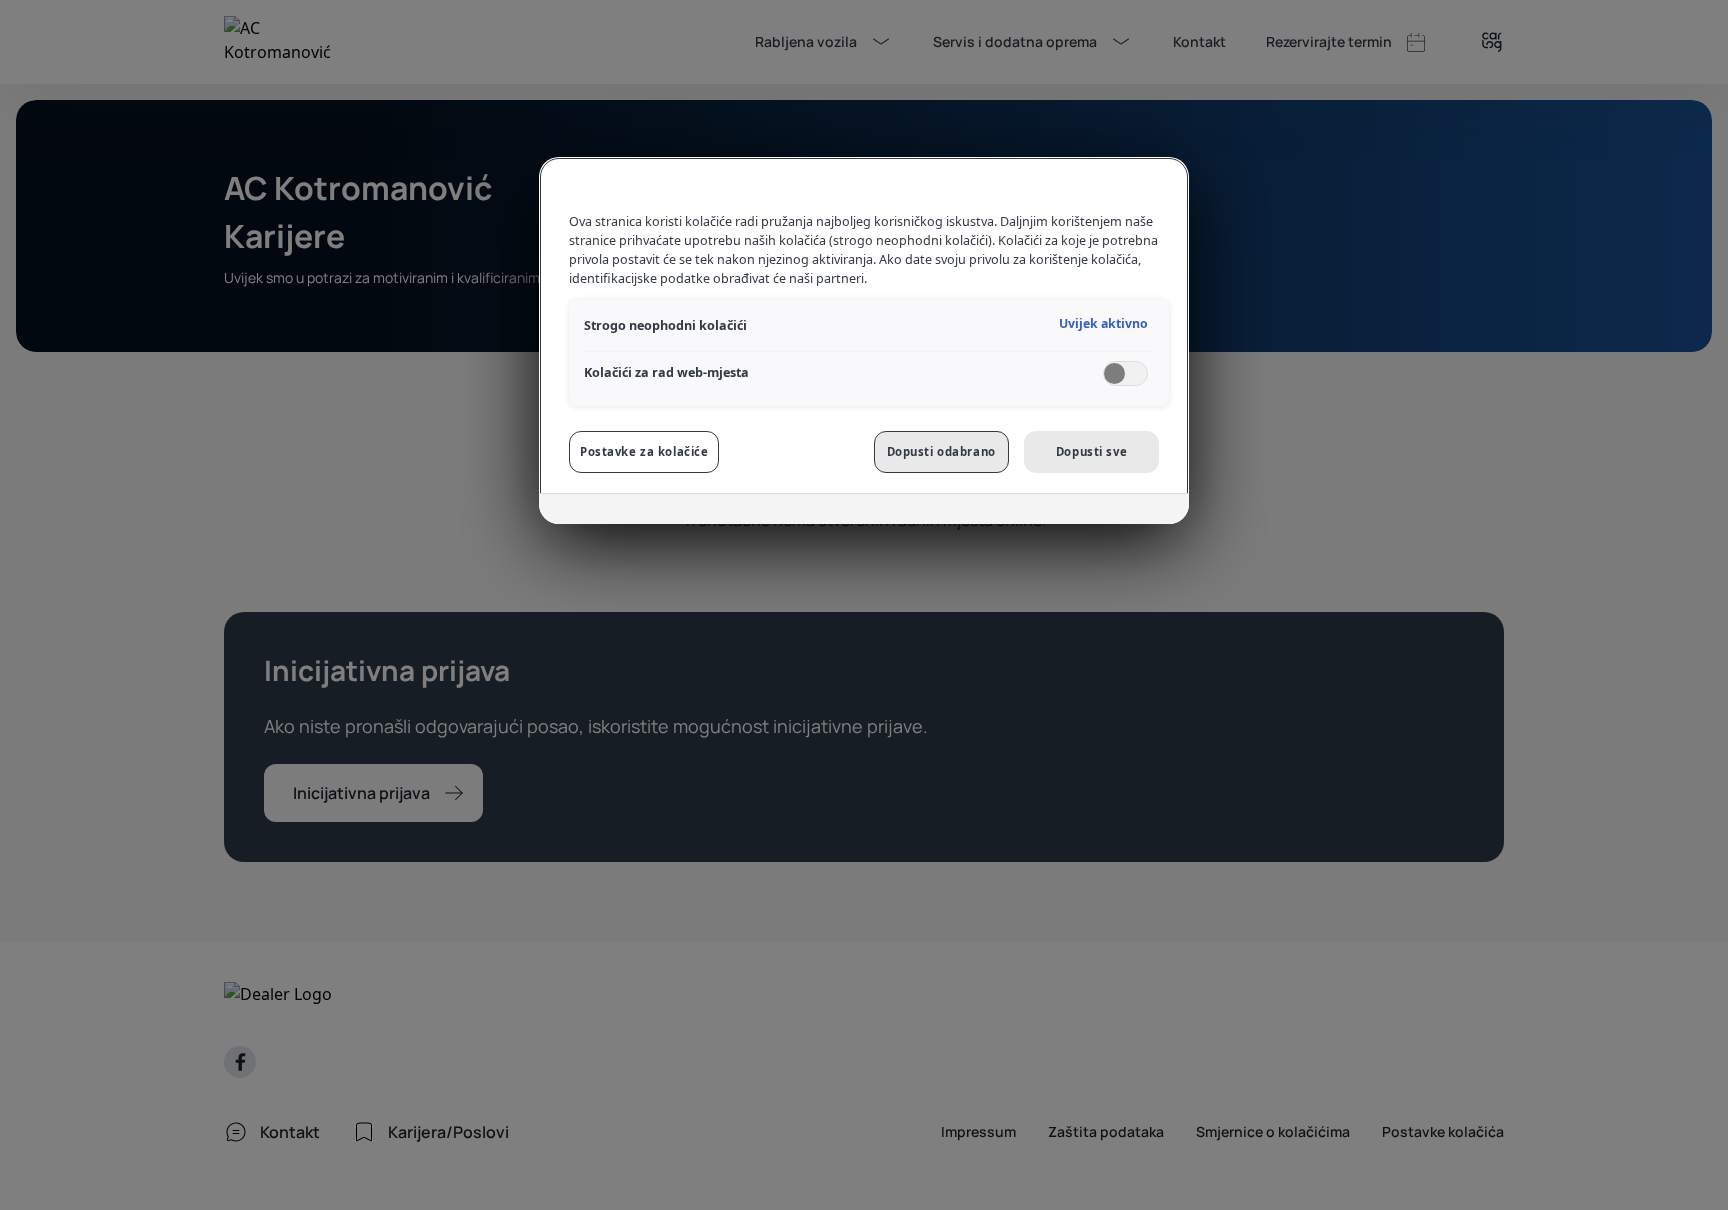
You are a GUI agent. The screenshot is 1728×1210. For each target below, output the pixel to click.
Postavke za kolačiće (644, 451)
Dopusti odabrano (941, 451)
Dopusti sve (1091, 451)
